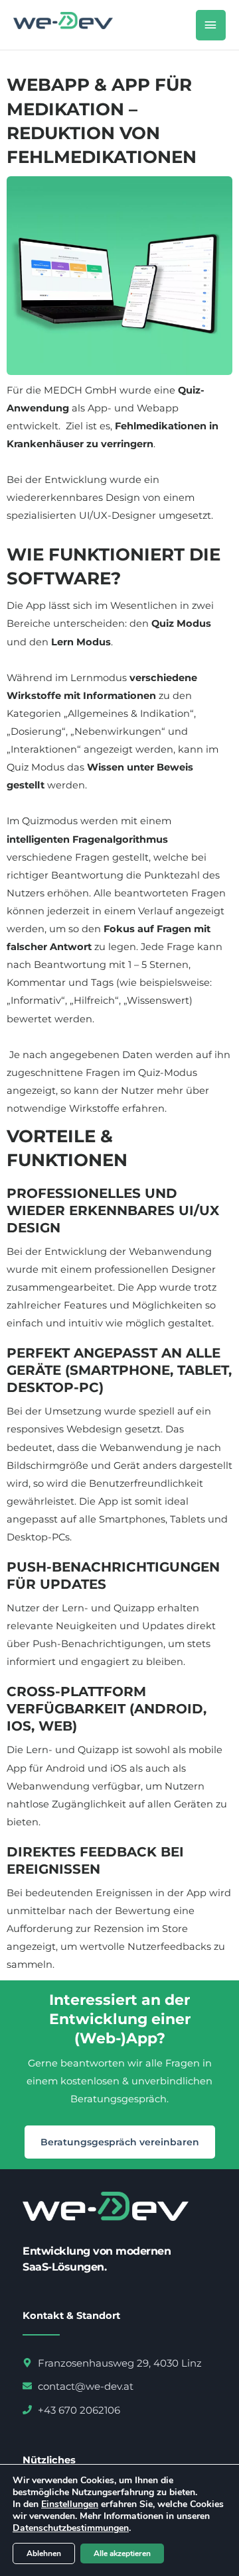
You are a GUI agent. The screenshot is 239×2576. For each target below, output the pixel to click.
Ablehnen (44, 2553)
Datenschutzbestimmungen (71, 2528)
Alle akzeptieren (122, 2553)
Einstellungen (70, 2504)
